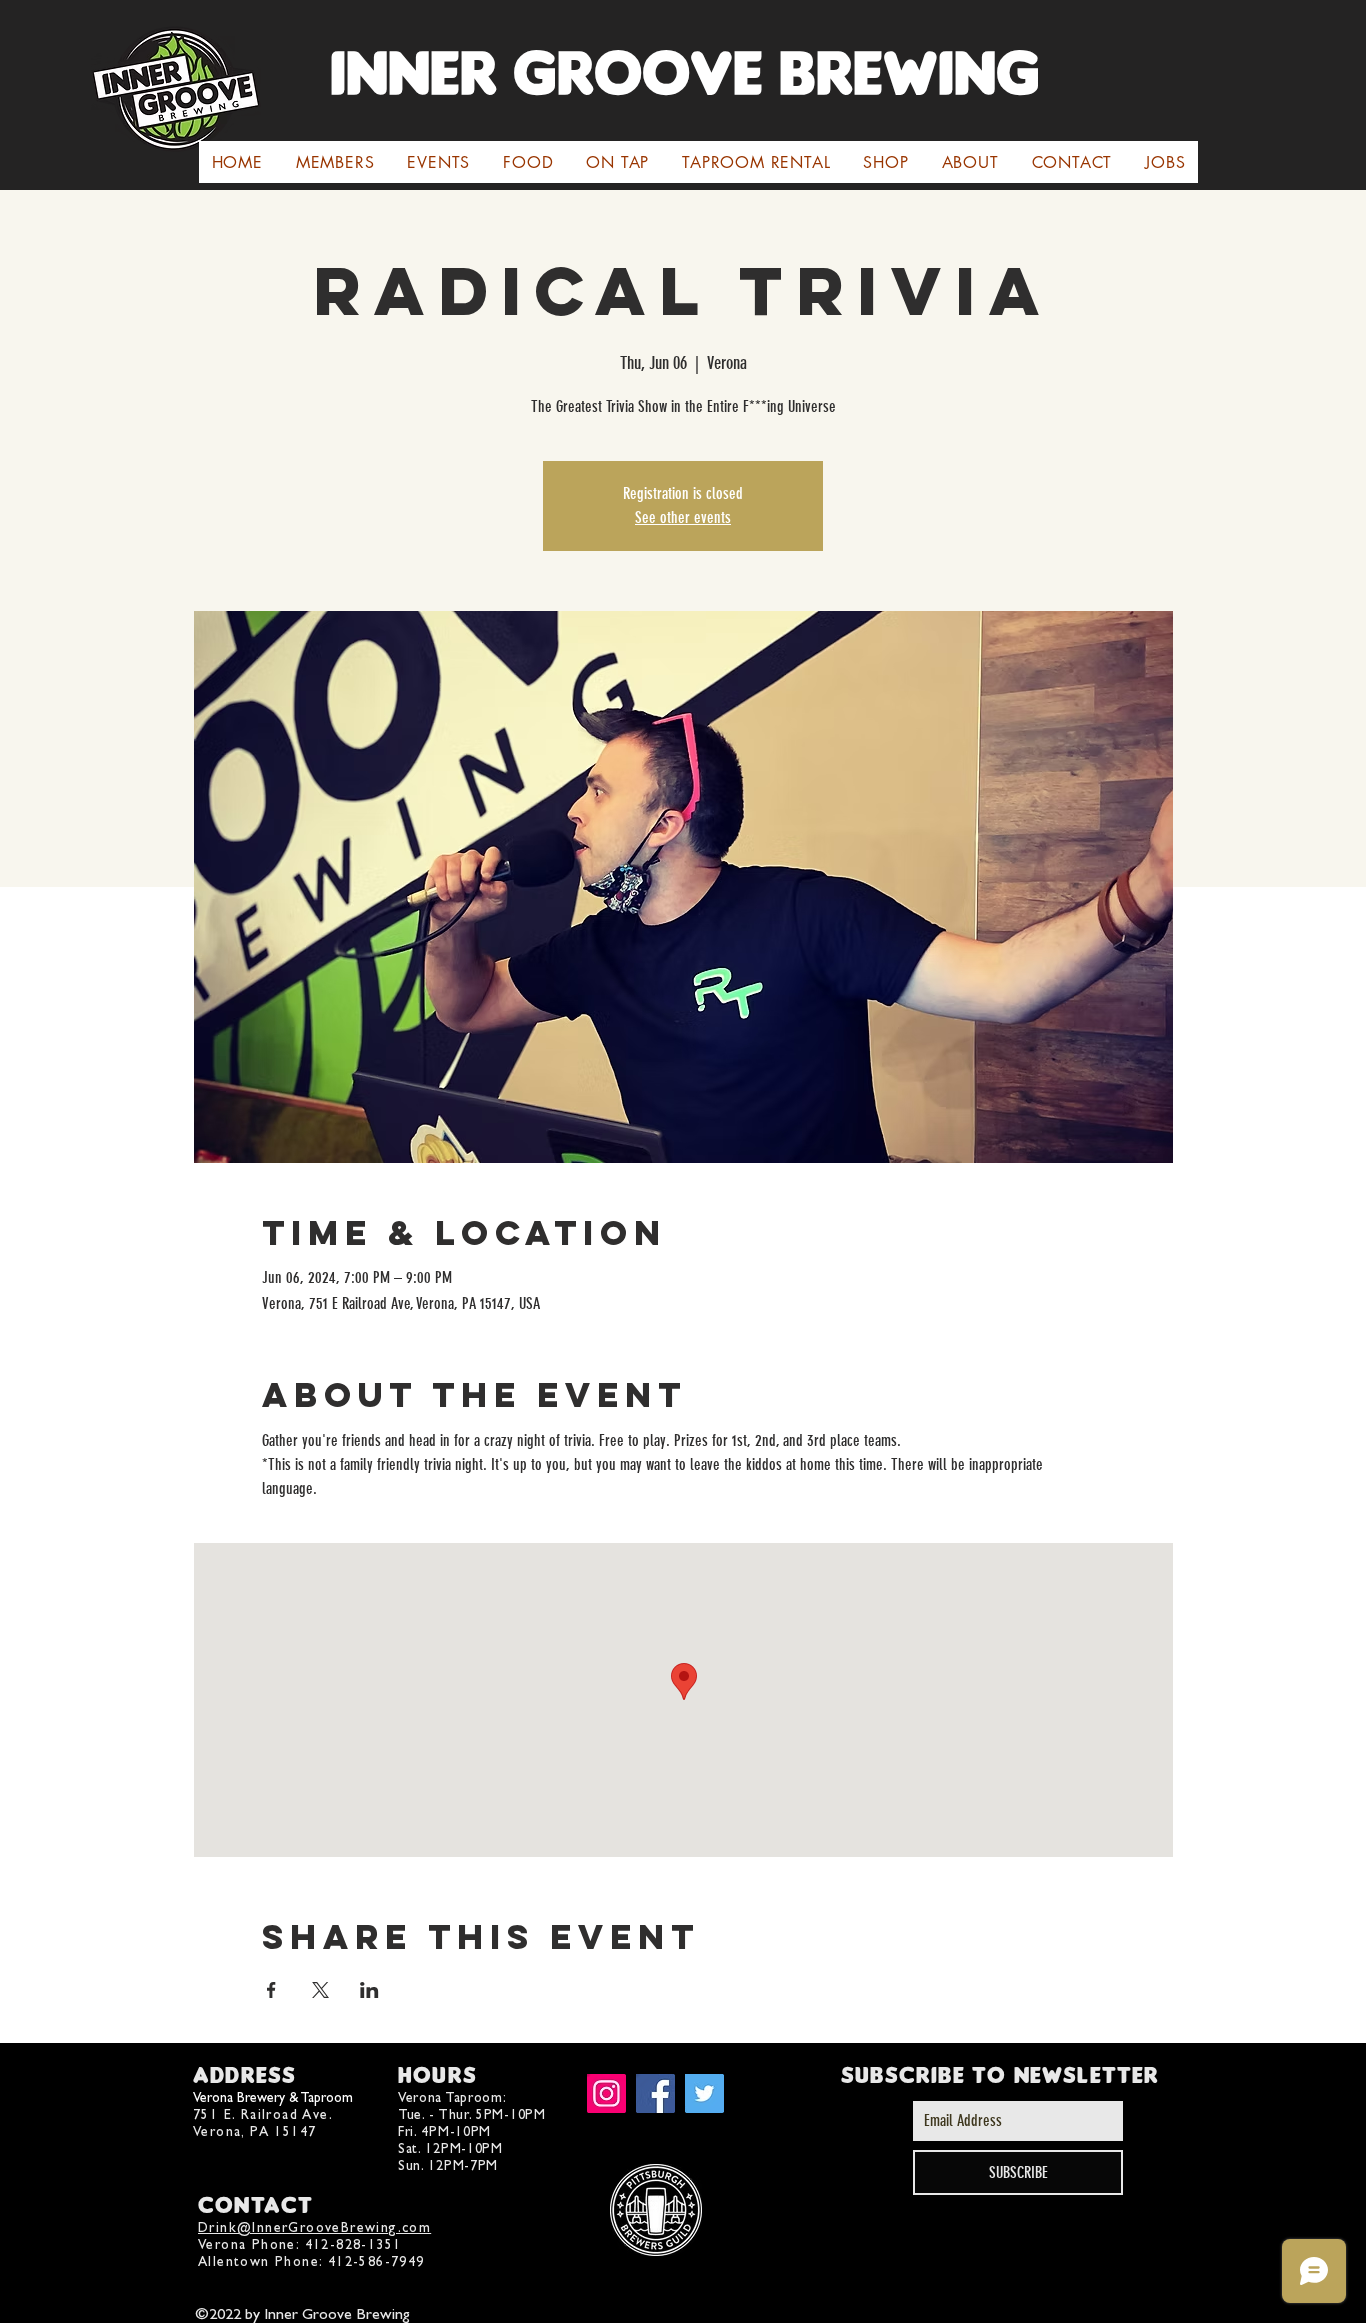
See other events (683, 517)
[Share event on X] (320, 1990)
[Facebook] (655, 2093)
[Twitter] (704, 2093)
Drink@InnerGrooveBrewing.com (314, 2227)
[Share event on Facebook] (271, 1990)
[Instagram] (606, 2093)
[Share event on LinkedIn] (369, 1990)
